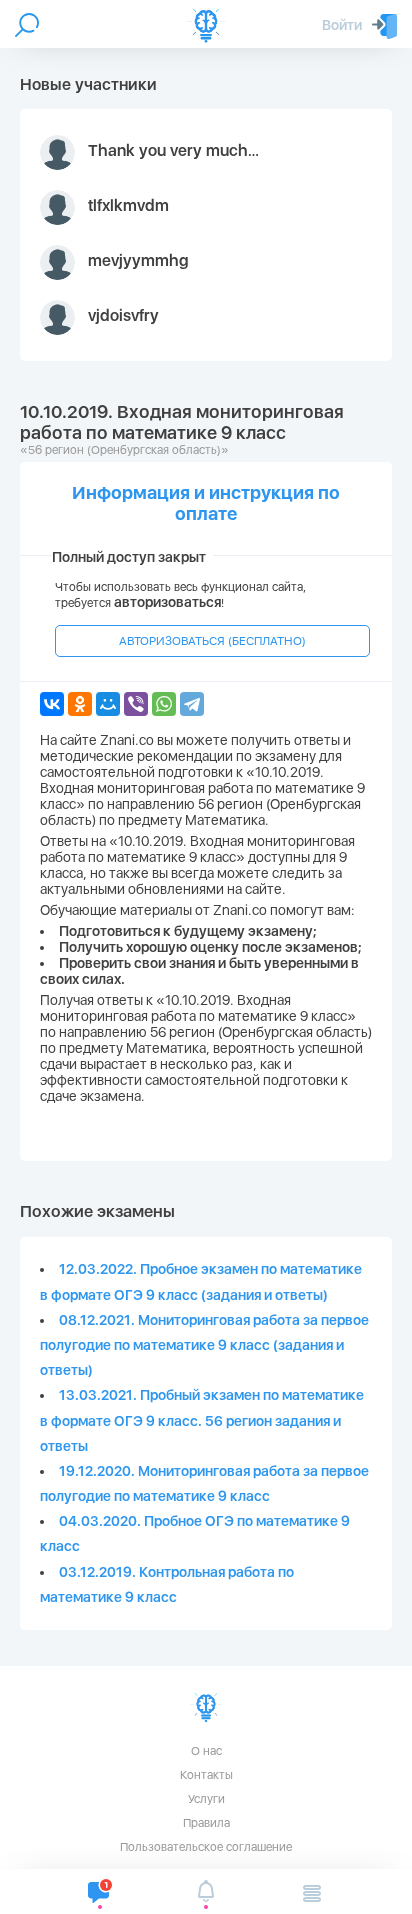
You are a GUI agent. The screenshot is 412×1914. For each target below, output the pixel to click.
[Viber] (136, 704)
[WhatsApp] (164, 704)
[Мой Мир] (108, 704)
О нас (206, 1751)
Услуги (206, 1799)
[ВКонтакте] (52, 704)
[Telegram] (192, 704)
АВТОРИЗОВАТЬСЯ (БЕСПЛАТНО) (212, 641)
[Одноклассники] (80, 704)
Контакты (206, 1775)
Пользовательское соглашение (206, 1847)
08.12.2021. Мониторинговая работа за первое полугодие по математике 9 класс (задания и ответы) (204, 1345)
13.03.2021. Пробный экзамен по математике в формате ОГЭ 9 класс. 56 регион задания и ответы (202, 1420)
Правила (206, 1823)
